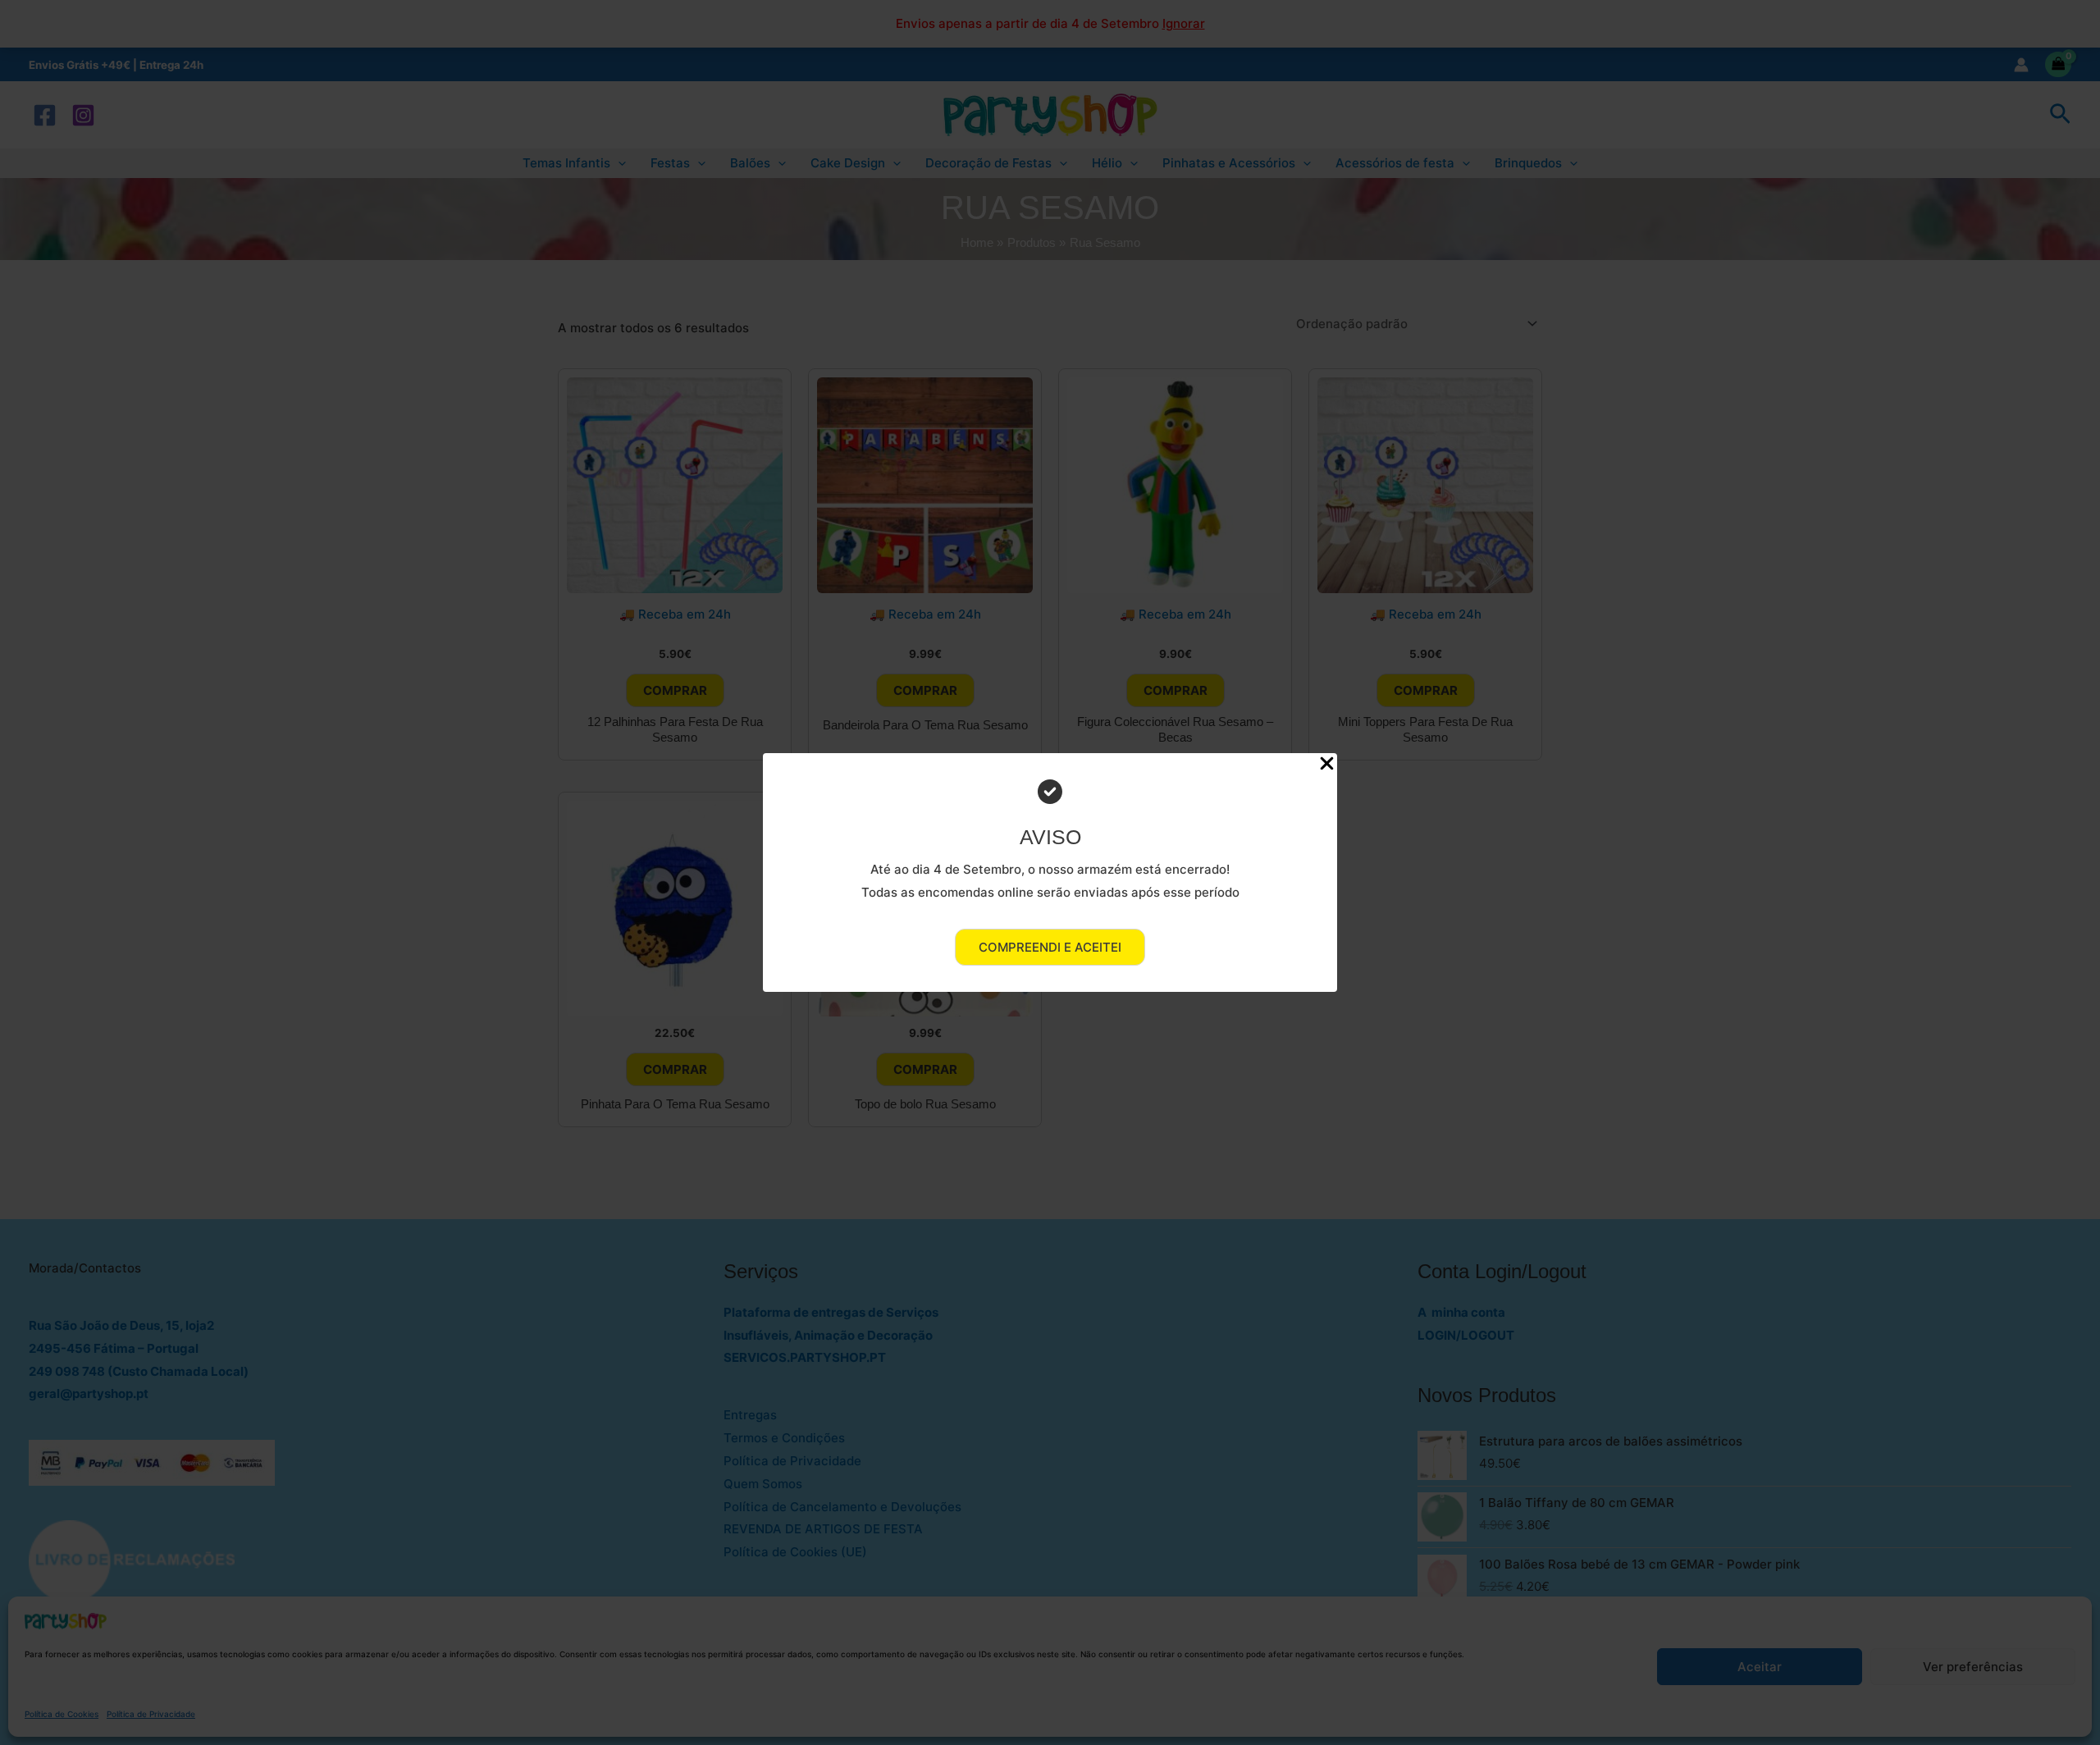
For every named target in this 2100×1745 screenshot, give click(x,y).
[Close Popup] (1327, 764)
